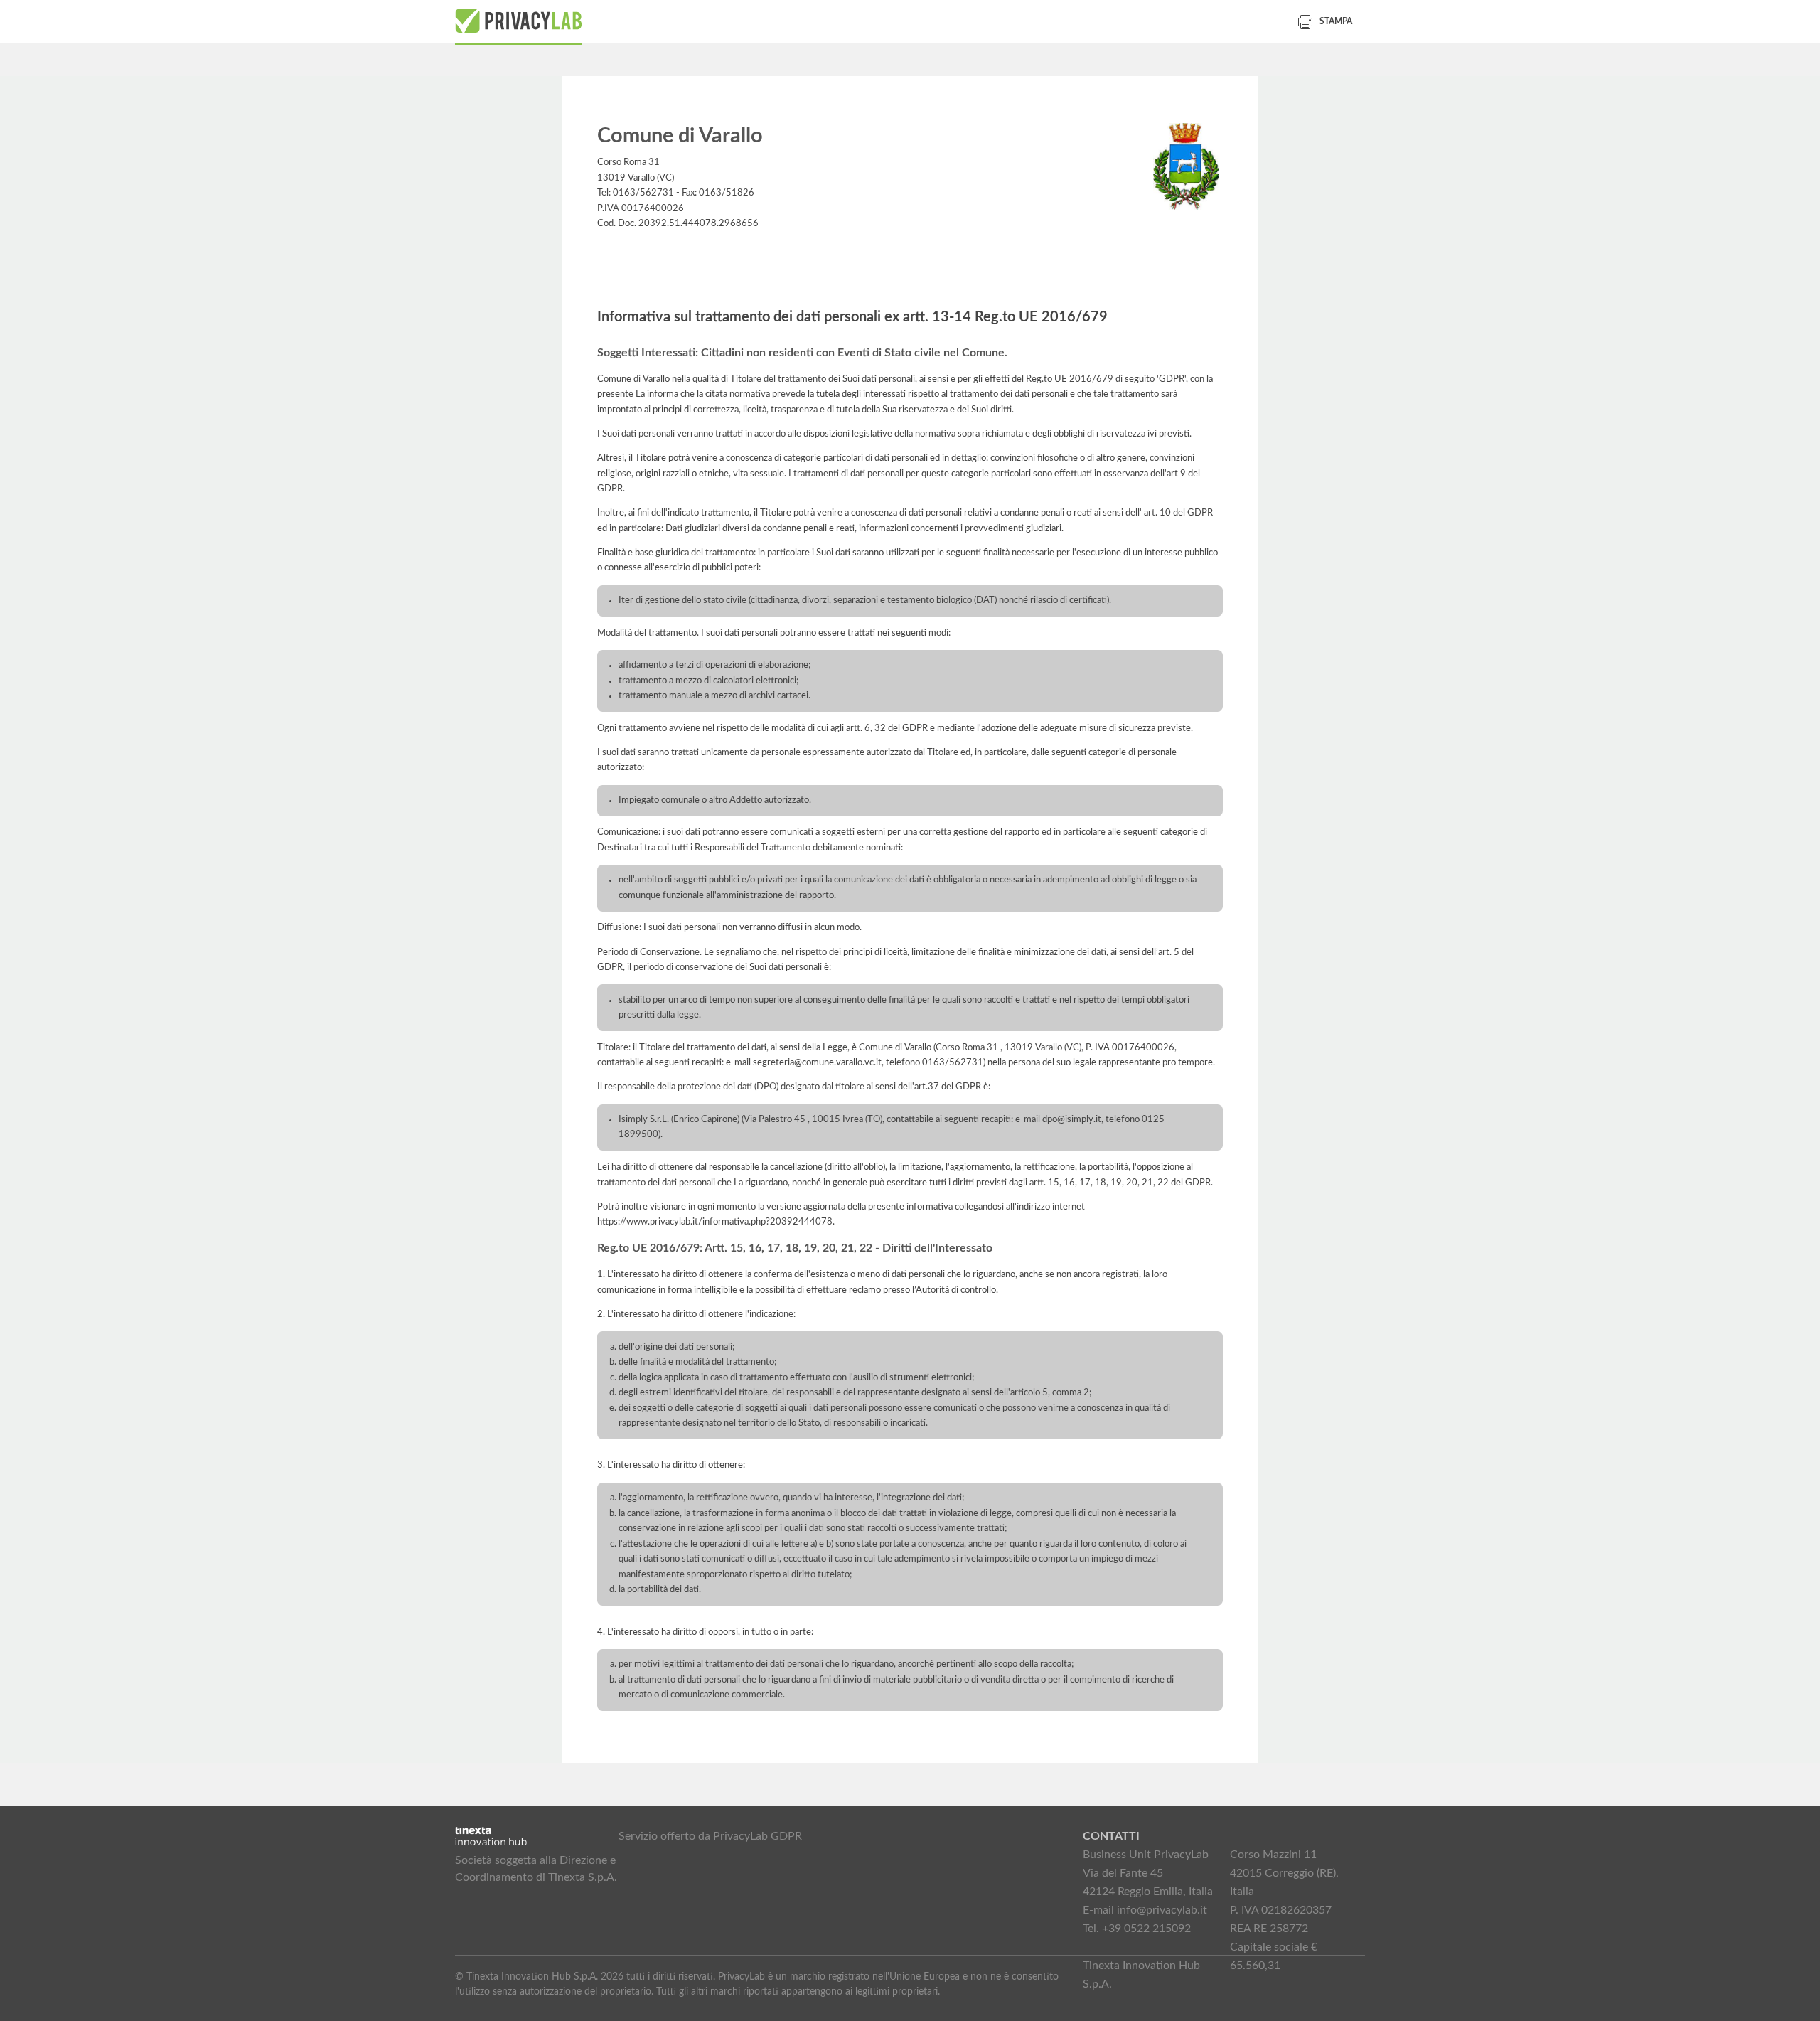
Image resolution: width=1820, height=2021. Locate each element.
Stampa (1336, 21)
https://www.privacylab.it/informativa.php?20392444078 (715, 1222)
